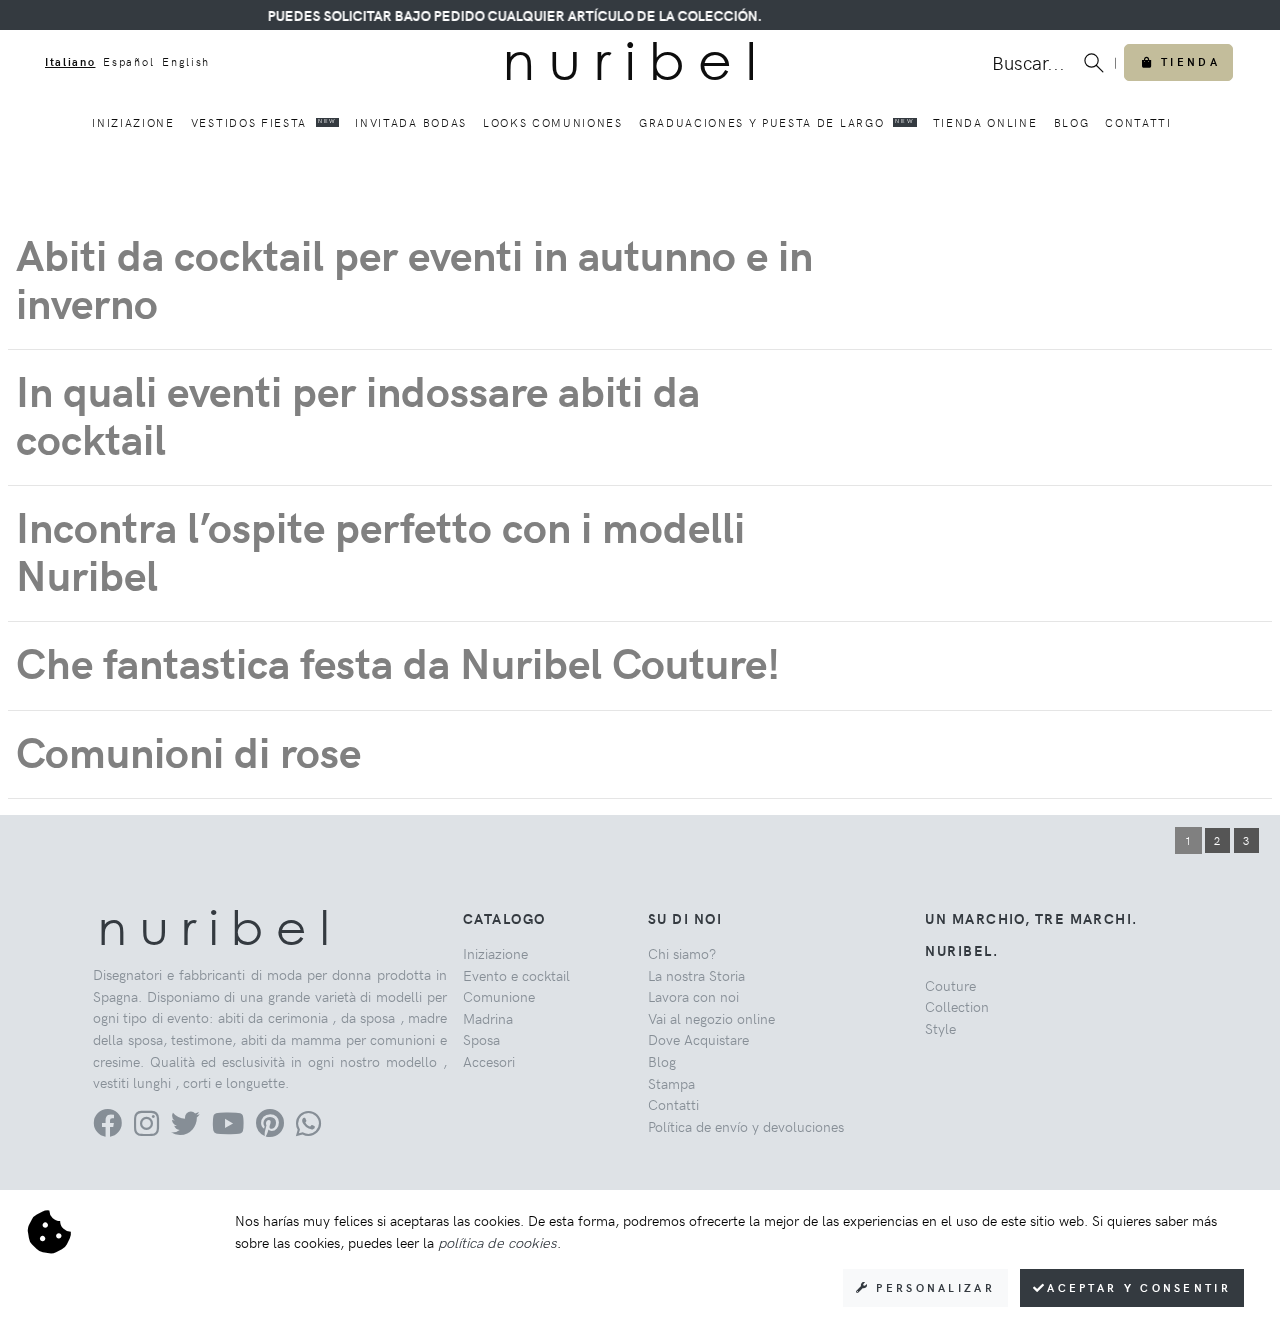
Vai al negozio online (711, 1018)
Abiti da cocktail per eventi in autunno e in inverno (414, 277)
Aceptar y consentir (1139, 1287)
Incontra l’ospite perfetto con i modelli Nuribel (380, 549)
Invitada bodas (411, 122)
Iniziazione (133, 122)
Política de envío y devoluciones (746, 1126)
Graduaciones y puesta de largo (776, 122)
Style (940, 1028)
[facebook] (107, 1128)
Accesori (489, 1061)
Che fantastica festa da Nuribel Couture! (398, 661)
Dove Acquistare (698, 1039)
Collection (957, 1006)
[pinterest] (270, 1128)
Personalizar (932, 1287)
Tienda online (985, 122)
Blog (1072, 122)
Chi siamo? (682, 953)
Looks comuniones (553, 122)
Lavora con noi (693, 996)
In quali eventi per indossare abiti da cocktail (358, 413)
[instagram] (146, 1128)
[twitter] (185, 1128)
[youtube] (228, 1128)
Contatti (1138, 122)
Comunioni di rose (188, 750)
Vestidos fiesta (264, 122)
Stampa (671, 1083)
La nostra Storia (696, 975)
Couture (950, 985)
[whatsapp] (308, 1128)
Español (128, 61)
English (186, 61)
